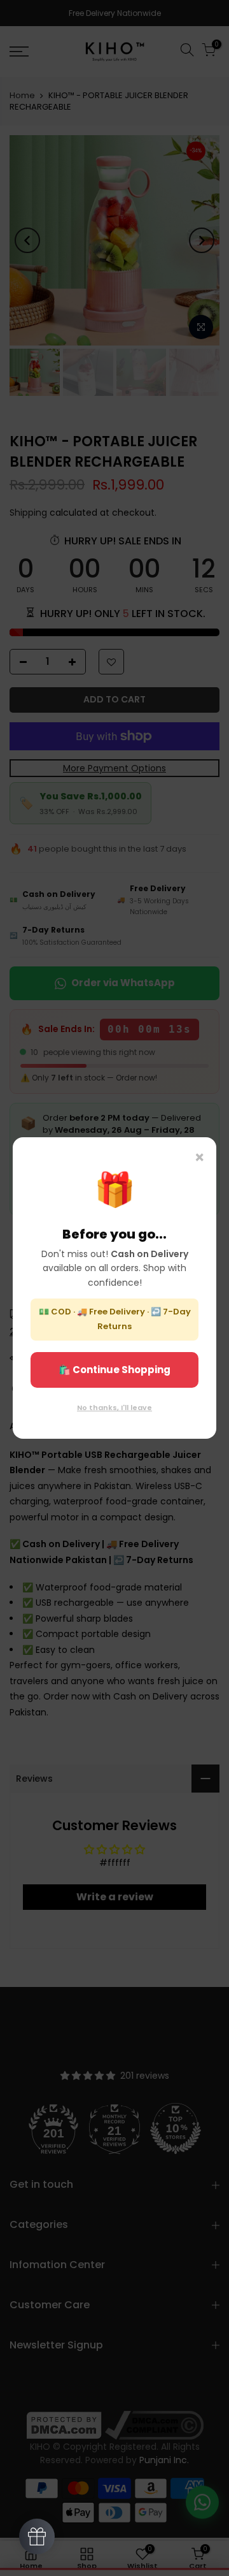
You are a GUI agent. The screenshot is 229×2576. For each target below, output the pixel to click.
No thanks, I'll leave (114, 1408)
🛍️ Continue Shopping (114, 1370)
